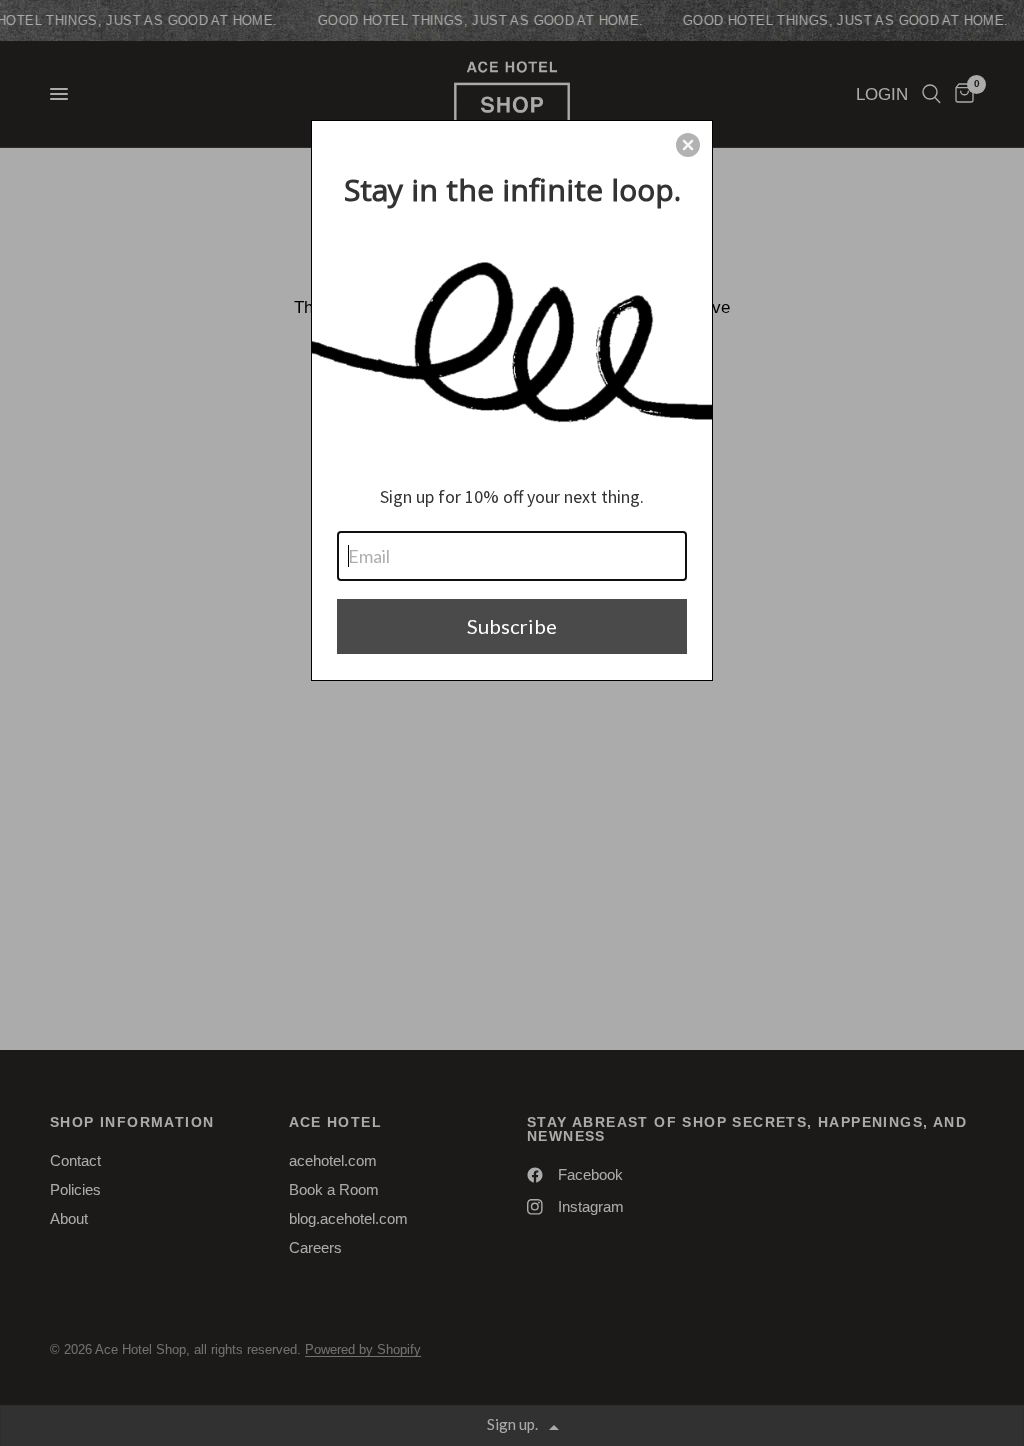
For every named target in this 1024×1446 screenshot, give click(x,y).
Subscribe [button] (512, 626)
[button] (688, 145)
